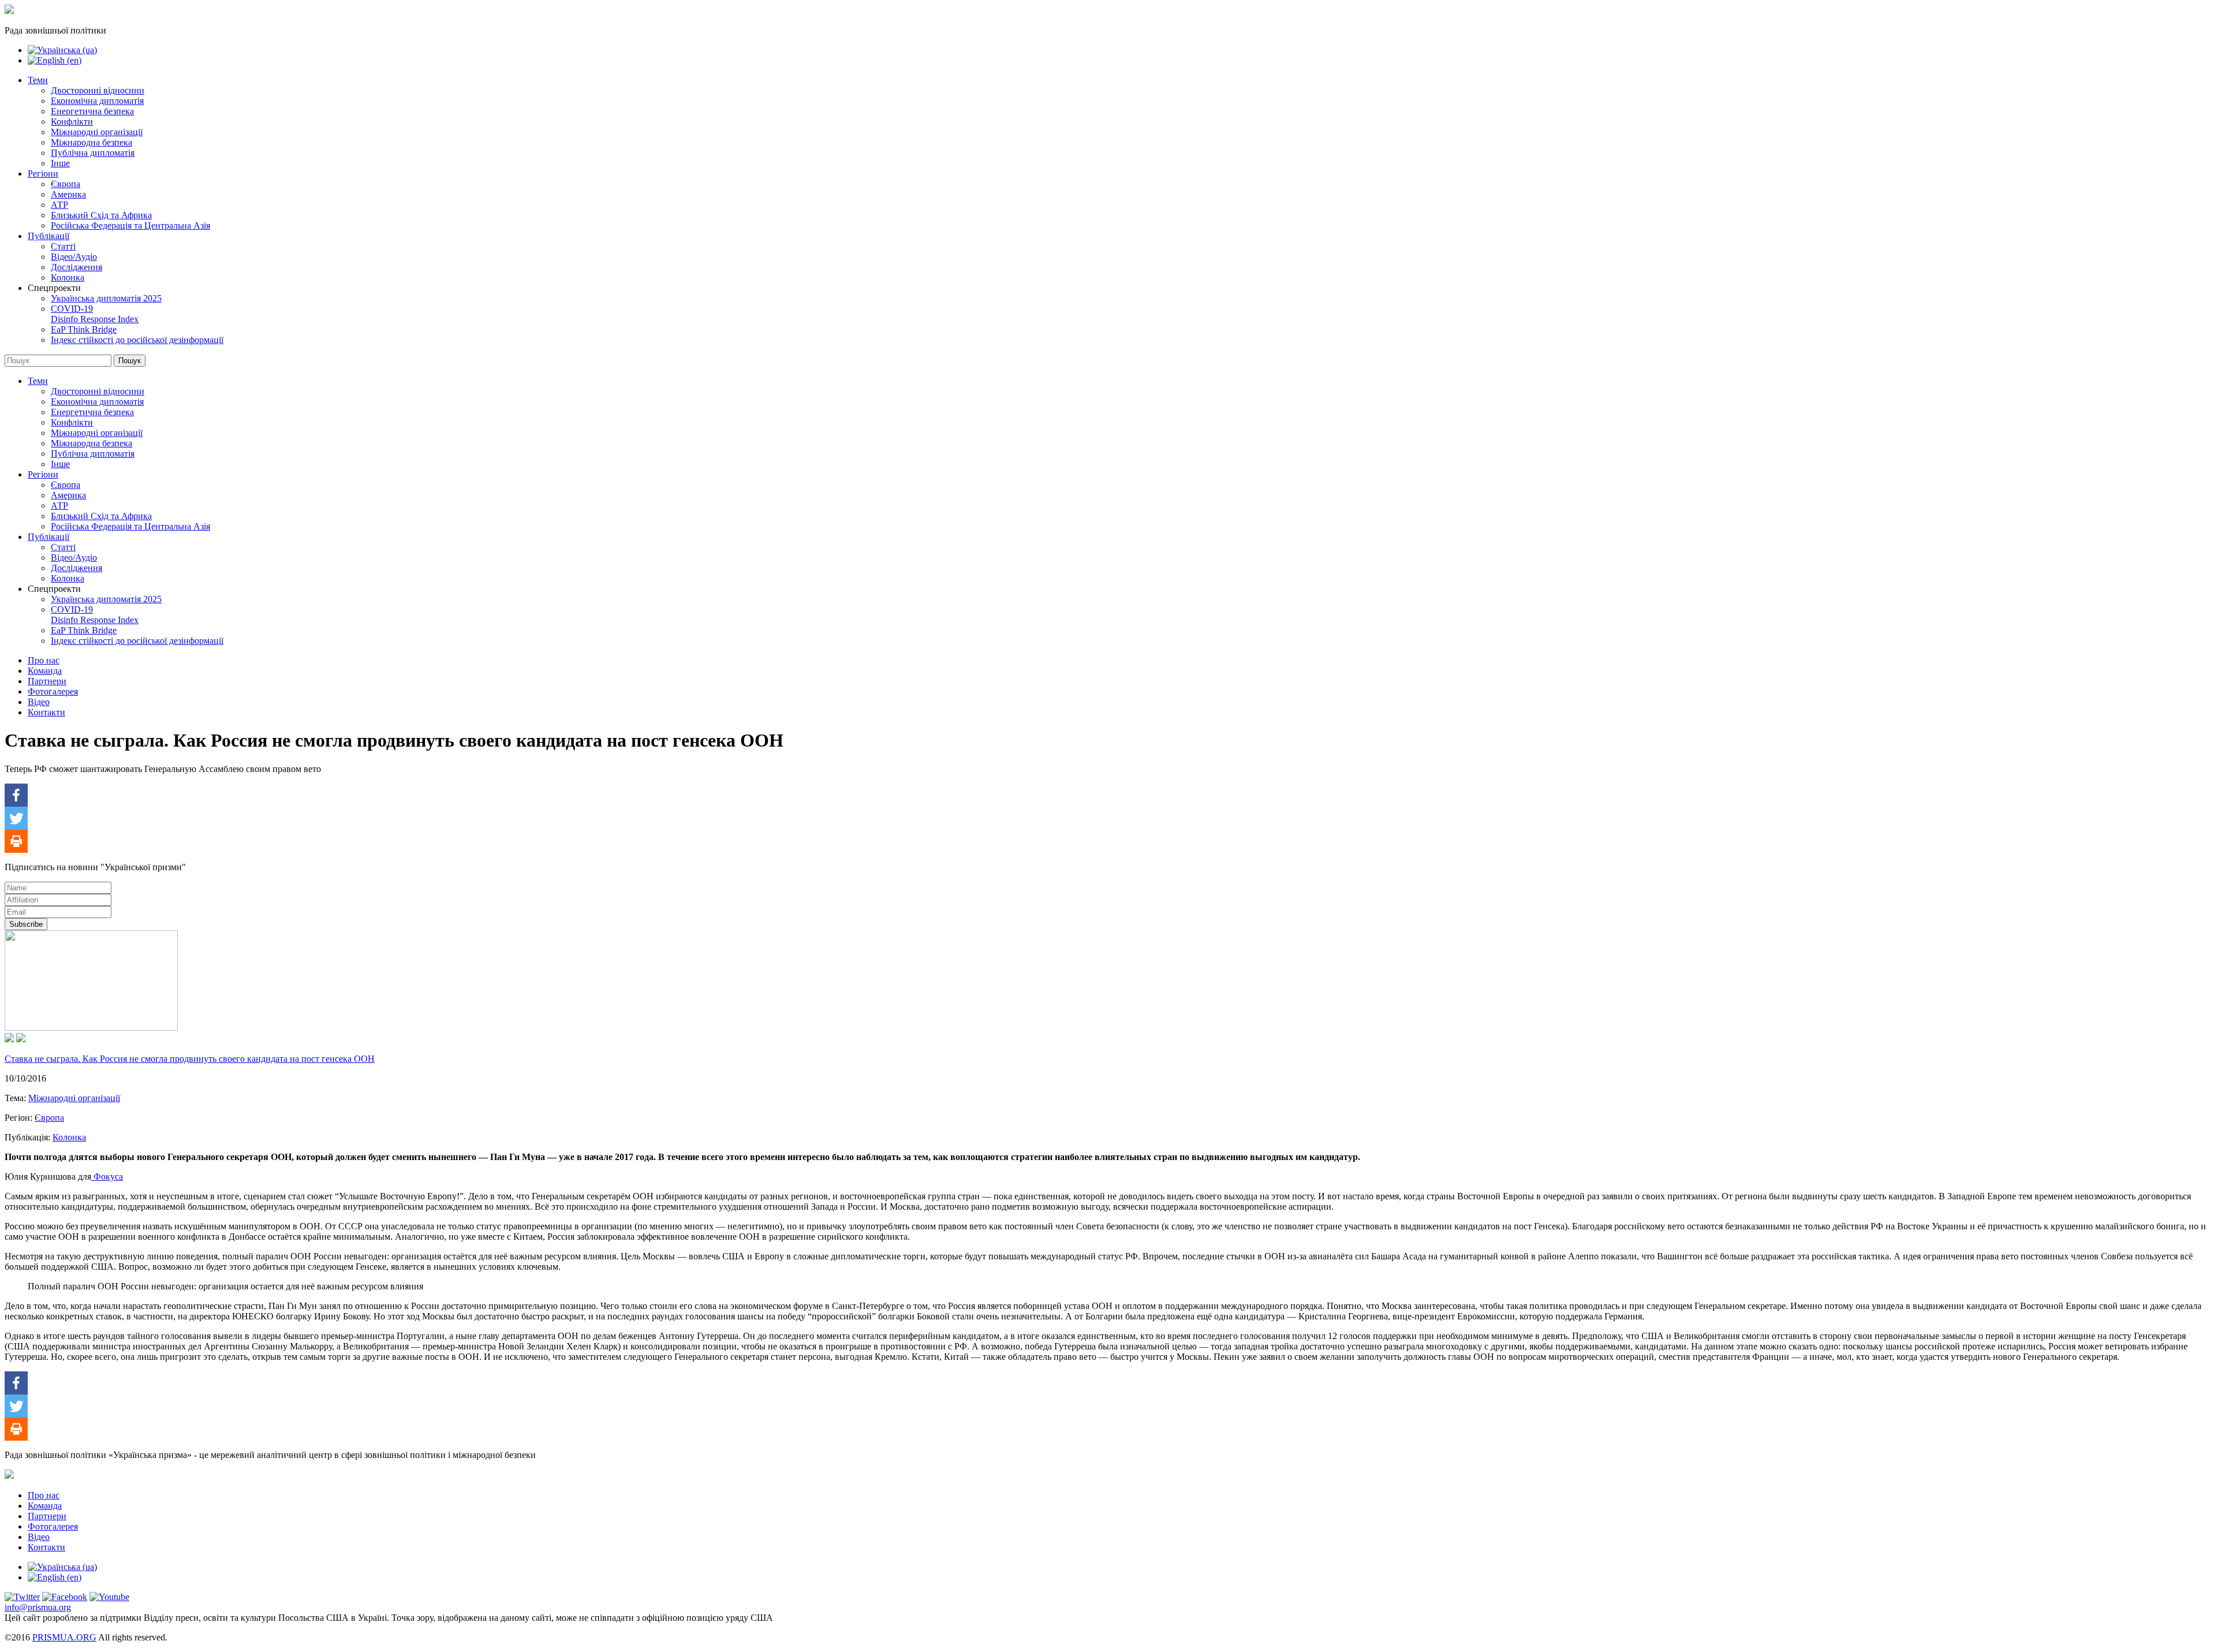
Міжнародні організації (97, 132)
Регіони (43, 174)
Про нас (44, 660)
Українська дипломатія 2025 (106, 298)
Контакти (46, 712)
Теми (38, 80)
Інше (60, 163)
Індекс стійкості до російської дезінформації (137, 340)
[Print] (16, 841)
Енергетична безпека (92, 111)
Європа (66, 184)
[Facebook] (16, 795)
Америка (68, 194)
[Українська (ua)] (62, 50)
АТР (59, 205)
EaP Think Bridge (84, 329)
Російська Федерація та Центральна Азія (130, 225)
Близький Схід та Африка (101, 215)
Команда (45, 671)
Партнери (47, 681)
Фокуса (107, 1176)
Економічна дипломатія (97, 101)
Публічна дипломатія (93, 153)
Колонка (68, 277)
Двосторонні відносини (98, 90)
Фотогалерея (53, 691)
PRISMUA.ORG (64, 1637)
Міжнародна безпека (92, 142)
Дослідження (76, 267)
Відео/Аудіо (74, 257)
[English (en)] (55, 60)
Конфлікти (72, 122)
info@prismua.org (38, 1607)
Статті (63, 246)
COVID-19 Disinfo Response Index (95, 314)
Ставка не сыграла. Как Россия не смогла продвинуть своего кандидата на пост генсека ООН (190, 1059)
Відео (39, 702)
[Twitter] (16, 818)
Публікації (48, 236)
